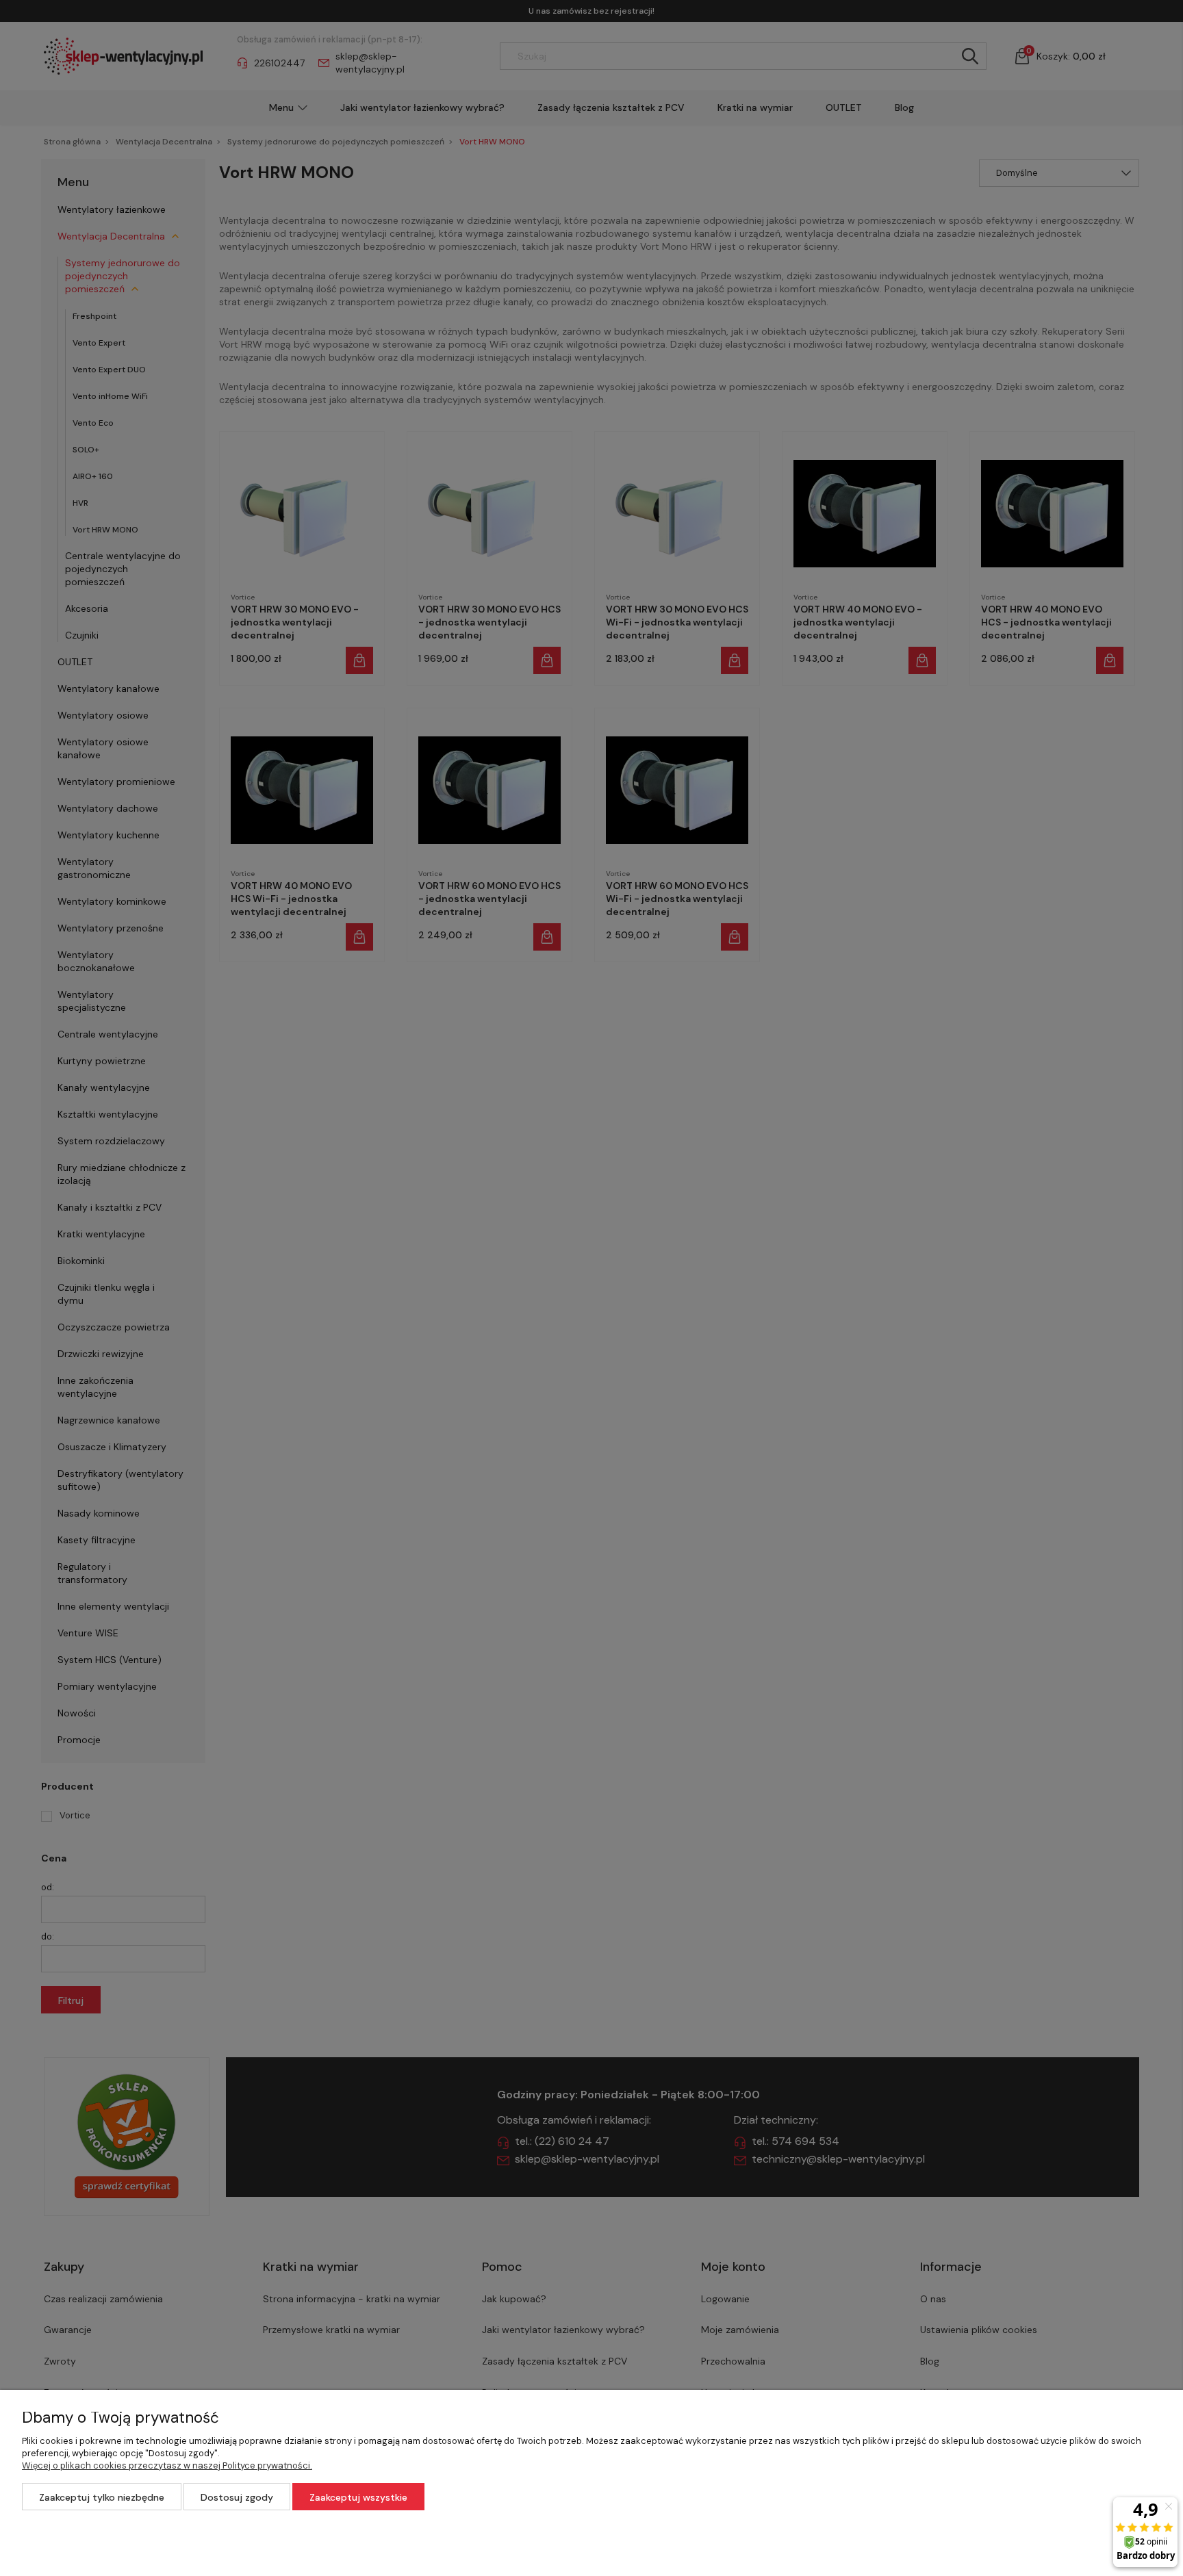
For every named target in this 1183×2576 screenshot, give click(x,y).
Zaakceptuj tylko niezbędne (102, 2497)
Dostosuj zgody (237, 2497)
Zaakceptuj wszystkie (358, 2497)
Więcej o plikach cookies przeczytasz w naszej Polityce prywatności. (167, 2465)
